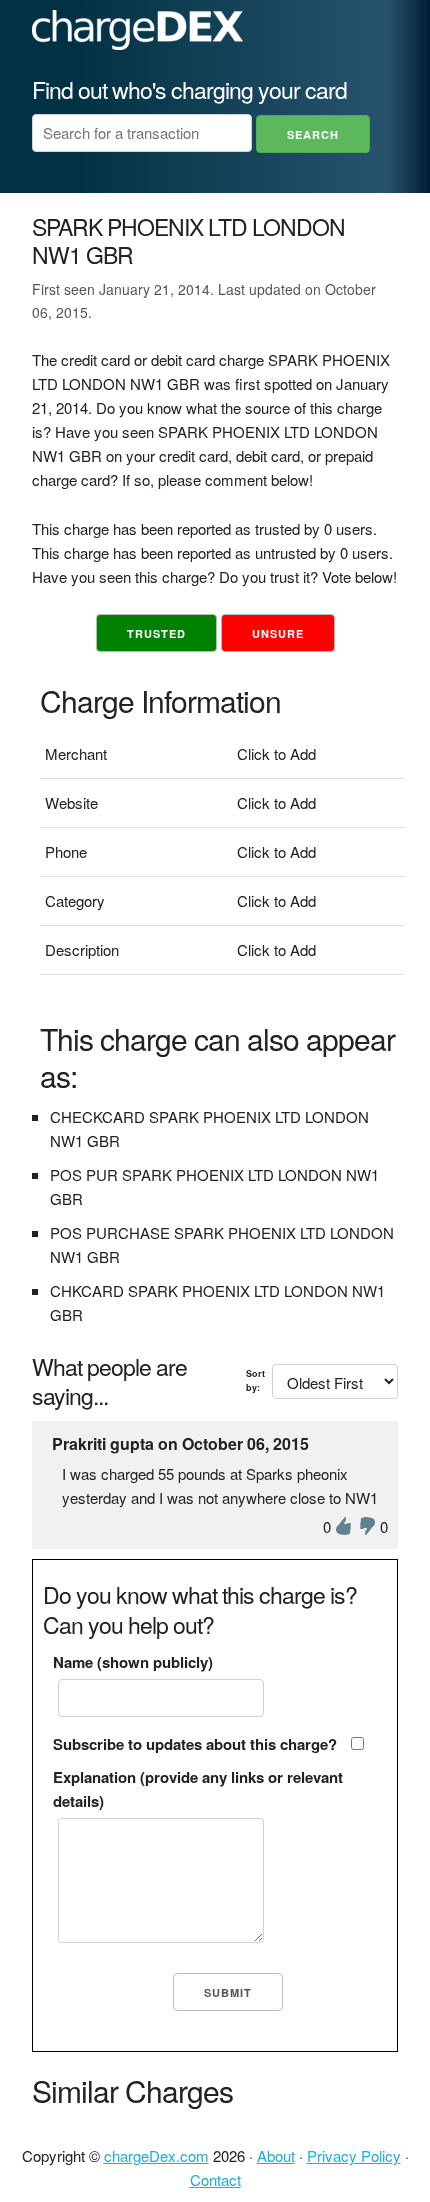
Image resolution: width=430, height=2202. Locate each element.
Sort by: (255, 1380)
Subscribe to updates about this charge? (195, 1744)
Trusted (156, 633)
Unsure (278, 633)
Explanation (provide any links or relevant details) (198, 1789)
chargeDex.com (156, 2155)
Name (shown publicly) (133, 1662)
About (276, 2155)
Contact (215, 2179)
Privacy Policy (354, 2155)
